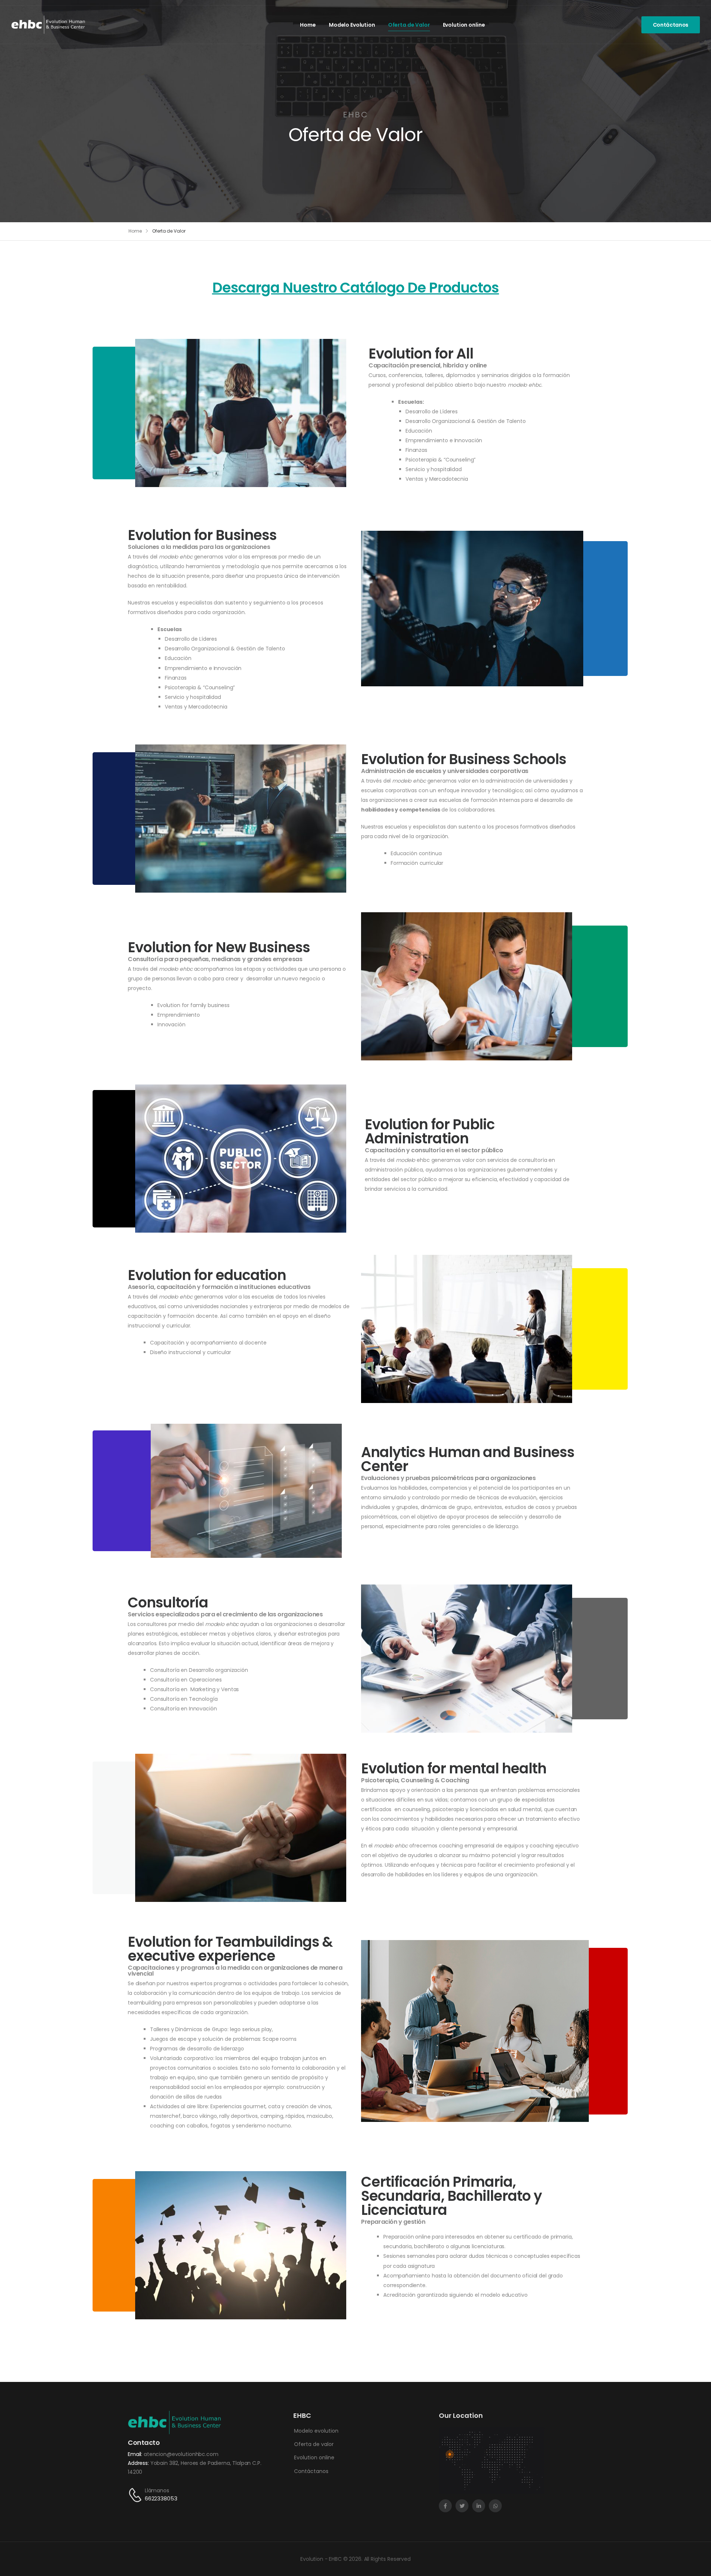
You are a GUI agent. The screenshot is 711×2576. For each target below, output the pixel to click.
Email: (136, 2454)
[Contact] (136, 2495)
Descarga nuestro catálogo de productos (356, 288)
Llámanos (157, 2490)
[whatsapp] (495, 2506)
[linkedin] (479, 2506)
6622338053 (161, 2498)
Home (308, 25)
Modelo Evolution (352, 25)
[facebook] (445, 2506)
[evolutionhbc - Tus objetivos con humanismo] (48, 25)
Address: (139, 2463)
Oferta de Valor (409, 25)
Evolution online (464, 25)
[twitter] (462, 2506)
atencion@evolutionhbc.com (181, 2454)
